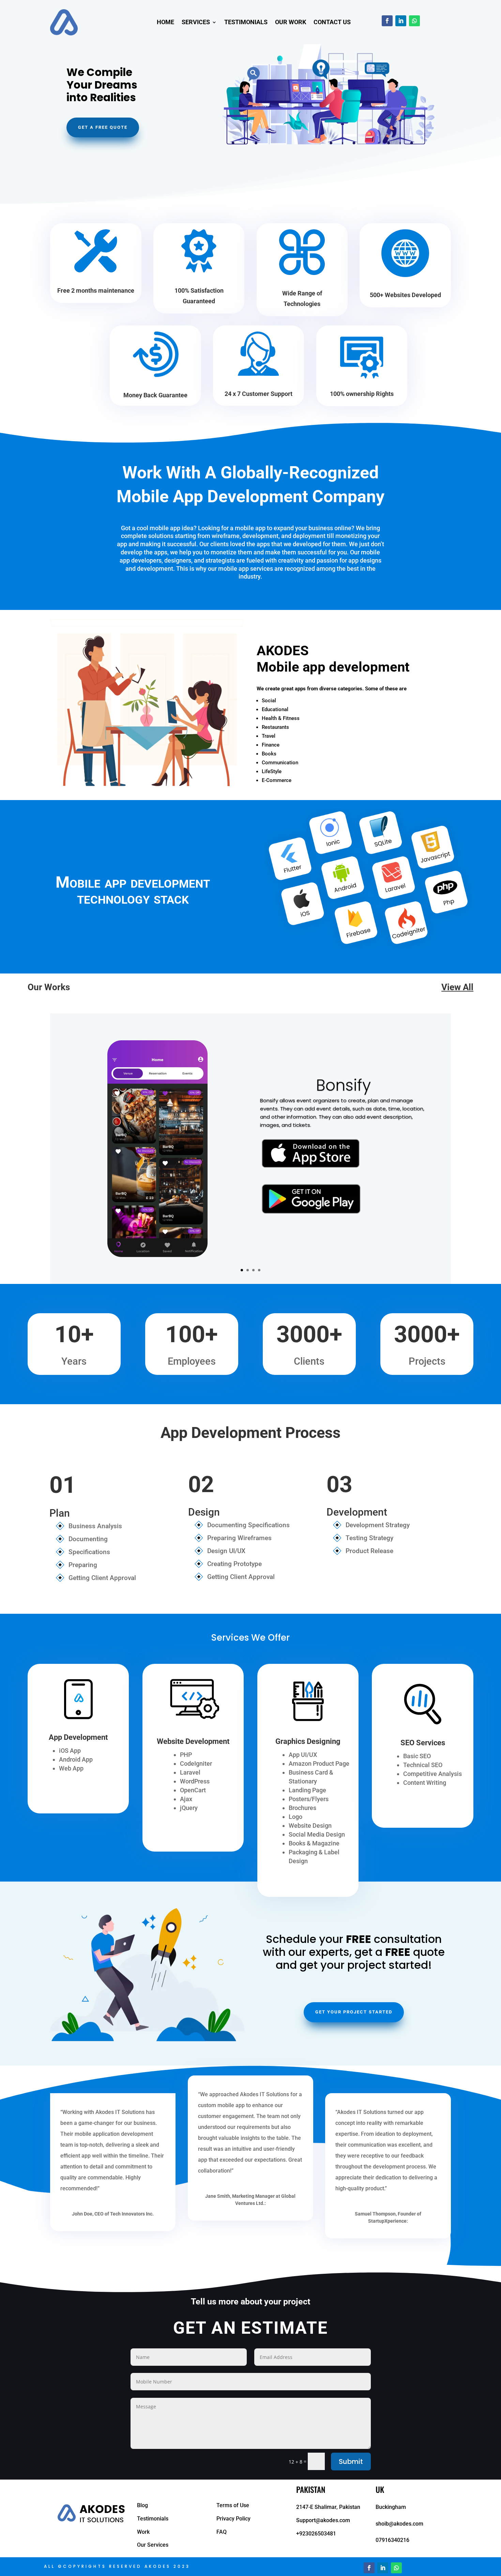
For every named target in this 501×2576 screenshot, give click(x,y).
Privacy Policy (233, 2519)
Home (165, 22)
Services (196, 22)
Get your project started (354, 2012)
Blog (142, 2505)
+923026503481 (316, 2534)
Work (143, 2532)
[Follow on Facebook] (387, 21)
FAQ (222, 2532)
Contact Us (332, 22)
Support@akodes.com (323, 2520)
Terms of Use (233, 2505)
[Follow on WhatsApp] (414, 21)
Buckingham (391, 2507)
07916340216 (392, 2540)
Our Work (291, 22)
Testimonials (246, 22)
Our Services (153, 2545)
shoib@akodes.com (399, 2524)
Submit (351, 2462)
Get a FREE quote (103, 127)
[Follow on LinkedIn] (401, 21)
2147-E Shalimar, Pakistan (328, 2507)
